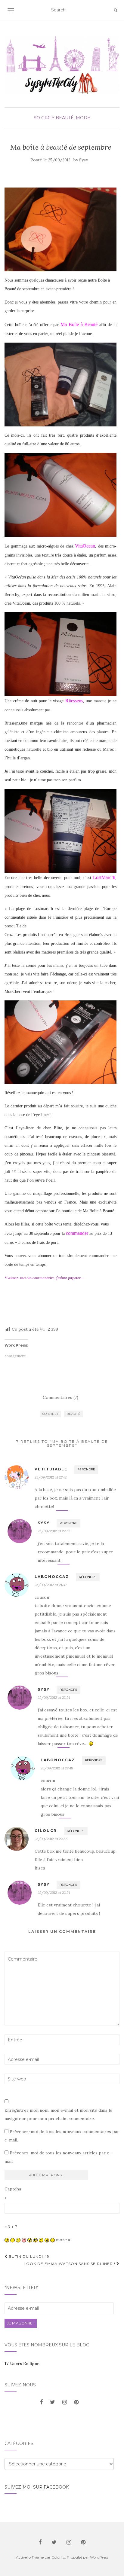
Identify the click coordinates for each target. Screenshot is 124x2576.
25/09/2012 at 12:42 (51, 1477)
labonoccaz (52, 1577)
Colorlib (58, 2557)
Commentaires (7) (60, 1397)
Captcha (13, 2189)
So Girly (44, 118)
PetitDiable (51, 1469)
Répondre (86, 1469)
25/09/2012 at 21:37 (51, 1585)
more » (63, 2240)
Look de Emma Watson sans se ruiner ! (70, 2264)
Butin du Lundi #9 (28, 2256)
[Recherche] (115, 10)
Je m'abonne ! (21, 2323)
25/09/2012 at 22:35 (51, 1839)
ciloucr (46, 1831)
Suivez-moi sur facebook (37, 2487)
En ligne (22, 2364)
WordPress (99, 2557)
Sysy (84, 160)
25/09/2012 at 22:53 (54, 1531)
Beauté (74, 1414)
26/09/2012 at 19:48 (57, 1768)
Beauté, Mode (73, 118)
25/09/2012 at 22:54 (54, 1697)
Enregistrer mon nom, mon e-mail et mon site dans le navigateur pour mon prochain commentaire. (58, 2114)
